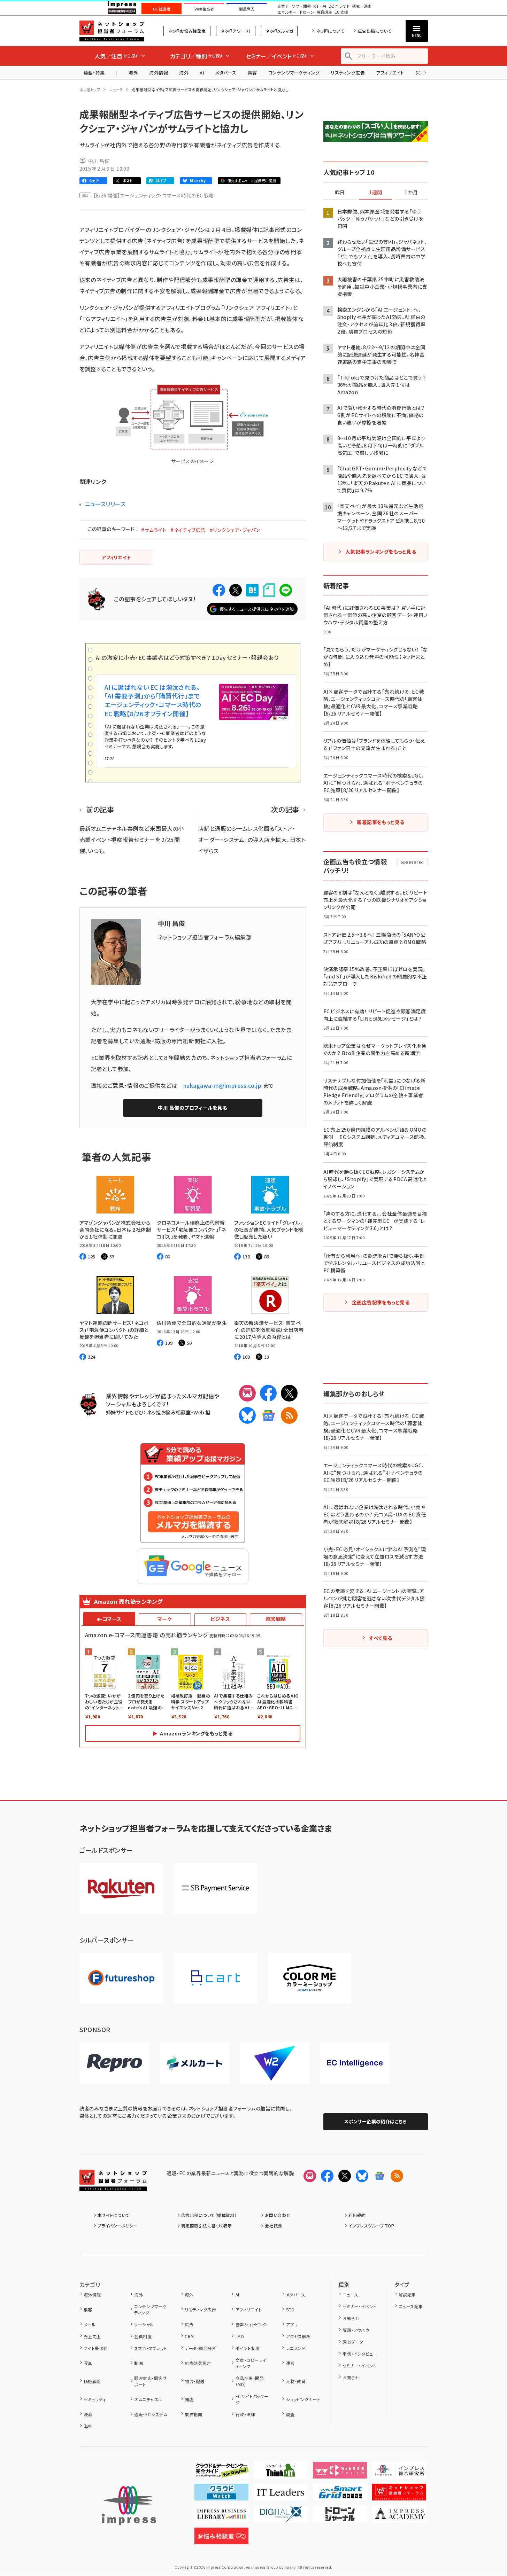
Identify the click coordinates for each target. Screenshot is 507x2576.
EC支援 (341, 12)
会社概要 (274, 2226)
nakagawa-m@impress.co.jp (222, 1085)
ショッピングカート (303, 2399)
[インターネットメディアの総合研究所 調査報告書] (399, 2473)
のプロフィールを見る (192, 1108)
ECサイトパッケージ (252, 2399)
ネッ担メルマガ (279, 31)
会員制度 (143, 2336)
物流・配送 (194, 2381)
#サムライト (154, 530)
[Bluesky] (362, 2176)
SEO (290, 2309)
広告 (189, 2324)
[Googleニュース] (268, 1415)
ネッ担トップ (90, 89)
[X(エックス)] (289, 1393)
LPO (240, 2336)
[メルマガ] (247, 1393)
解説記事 (407, 2294)
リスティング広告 (348, 73)
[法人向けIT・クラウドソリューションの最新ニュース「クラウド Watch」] (221, 2495)
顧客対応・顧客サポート (150, 2381)
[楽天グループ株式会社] (121, 1888)
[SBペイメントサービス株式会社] (215, 1888)
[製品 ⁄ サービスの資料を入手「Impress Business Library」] (221, 2517)
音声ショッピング (251, 2324)
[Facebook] (268, 1393)
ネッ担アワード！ (236, 31)
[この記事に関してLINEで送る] (286, 590)
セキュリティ (95, 2399)
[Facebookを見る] (327, 2176)
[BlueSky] (247, 1415)
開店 (189, 2399)
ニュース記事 (411, 2306)
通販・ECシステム (151, 2414)
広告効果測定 (198, 2363)
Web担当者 (204, 9)
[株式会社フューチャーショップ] (121, 1978)
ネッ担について (330, 31)
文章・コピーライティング (251, 2363)
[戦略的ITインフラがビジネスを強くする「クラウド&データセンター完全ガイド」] (221, 2473)
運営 (290, 2363)
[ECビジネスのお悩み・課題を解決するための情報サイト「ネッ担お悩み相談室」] (221, 2539)
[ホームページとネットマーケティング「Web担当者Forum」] (340, 2473)
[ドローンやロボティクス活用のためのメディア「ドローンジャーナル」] (340, 2517)
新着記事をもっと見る (381, 822)
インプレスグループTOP (371, 2226)
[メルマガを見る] (310, 2176)
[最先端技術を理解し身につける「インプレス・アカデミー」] (399, 2517)
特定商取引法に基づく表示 (207, 2226)
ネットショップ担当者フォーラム (112, 31)
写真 (88, 2363)
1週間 (376, 193)
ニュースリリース (105, 504)
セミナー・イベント (359, 2306)
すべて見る (381, 1638)
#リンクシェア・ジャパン (235, 530)
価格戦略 (92, 2381)
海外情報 (159, 73)
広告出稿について (375, 31)
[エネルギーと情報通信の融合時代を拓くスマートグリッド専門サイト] (340, 2495)
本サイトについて (114, 2215)
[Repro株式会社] (114, 2063)
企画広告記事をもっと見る (381, 1302)
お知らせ (351, 2318)
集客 (252, 73)
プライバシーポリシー (118, 2226)
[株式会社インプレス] (129, 2505)
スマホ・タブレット (150, 2348)
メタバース (226, 73)
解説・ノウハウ (356, 2330)
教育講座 (324, 12)
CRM (189, 2336)
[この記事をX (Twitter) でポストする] (236, 590)
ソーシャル (144, 2324)
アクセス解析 (298, 2336)
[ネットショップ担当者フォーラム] (113, 2186)
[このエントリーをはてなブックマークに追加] (252, 590)
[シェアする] (219, 590)
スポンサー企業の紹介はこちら (376, 2121)
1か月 (411, 193)
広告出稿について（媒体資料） (209, 2215)
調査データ (353, 2342)
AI (202, 73)
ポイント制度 (248, 2348)
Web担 (202, 1412)
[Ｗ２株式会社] (275, 2063)
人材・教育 (296, 2381)
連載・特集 (94, 73)
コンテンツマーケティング (294, 73)
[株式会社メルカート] (194, 2063)
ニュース (116, 89)
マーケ (165, 1619)
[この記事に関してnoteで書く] (269, 590)
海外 (133, 73)
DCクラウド (339, 6)
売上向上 (92, 2336)
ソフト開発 (301, 6)
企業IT (283, 6)
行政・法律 (245, 2414)
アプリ (292, 2324)
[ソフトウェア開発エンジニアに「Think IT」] (281, 2473)
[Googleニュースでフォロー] (379, 2176)
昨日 (340, 193)
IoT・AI (320, 6)
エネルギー (287, 12)
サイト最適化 (96, 2348)
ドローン (307, 12)
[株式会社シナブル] (355, 2063)
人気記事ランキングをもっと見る (381, 552)
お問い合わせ (278, 2215)
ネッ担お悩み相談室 (187, 31)
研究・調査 (362, 6)
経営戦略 (276, 1619)
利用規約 (357, 2215)
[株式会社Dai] (215, 1978)
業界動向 (193, 2414)
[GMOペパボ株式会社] (309, 1978)
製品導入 (247, 9)
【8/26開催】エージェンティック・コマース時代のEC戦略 (154, 195)
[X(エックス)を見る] (345, 2176)
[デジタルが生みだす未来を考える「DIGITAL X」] (281, 2517)
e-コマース (109, 1619)
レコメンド (296, 2348)
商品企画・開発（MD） (250, 2381)
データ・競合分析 (201, 2348)
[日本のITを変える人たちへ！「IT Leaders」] (281, 2495)
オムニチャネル (148, 2399)
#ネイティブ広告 (188, 530)
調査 (290, 2414)
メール (90, 2324)
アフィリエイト (390, 73)
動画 (139, 2363)
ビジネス (220, 1619)
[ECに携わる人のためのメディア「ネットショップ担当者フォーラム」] (399, 2495)
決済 (88, 2414)
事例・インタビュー (360, 2354)
